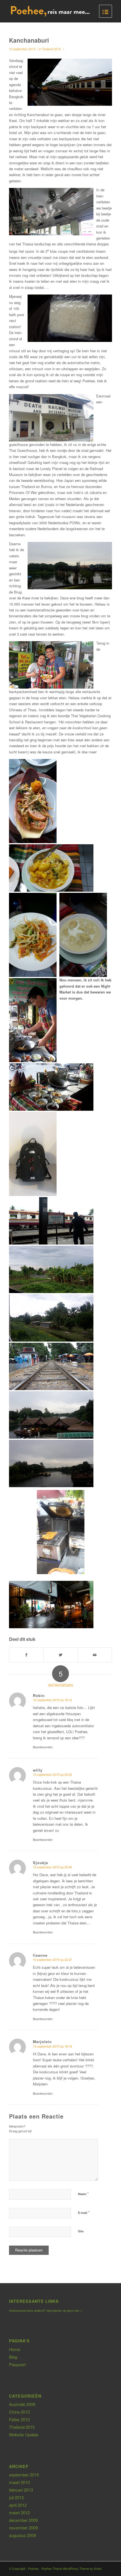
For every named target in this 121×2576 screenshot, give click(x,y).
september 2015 (24, 2475)
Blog (13, 2357)
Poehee (33, 2568)
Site (81, 2231)
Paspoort (17, 2364)
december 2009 (23, 2520)
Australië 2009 (22, 2404)
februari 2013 (21, 2490)
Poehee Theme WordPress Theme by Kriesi (71, 2568)
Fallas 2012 (19, 2419)
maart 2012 (19, 2512)
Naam (83, 2194)
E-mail (84, 2212)
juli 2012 (16, 2497)
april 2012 (18, 2505)
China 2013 (19, 2412)
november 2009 (23, 2528)
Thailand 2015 (51, 49)
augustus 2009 (23, 2535)
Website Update (24, 2434)
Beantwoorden (43, 1747)
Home (15, 2349)
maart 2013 (19, 2482)
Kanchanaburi (29, 40)
